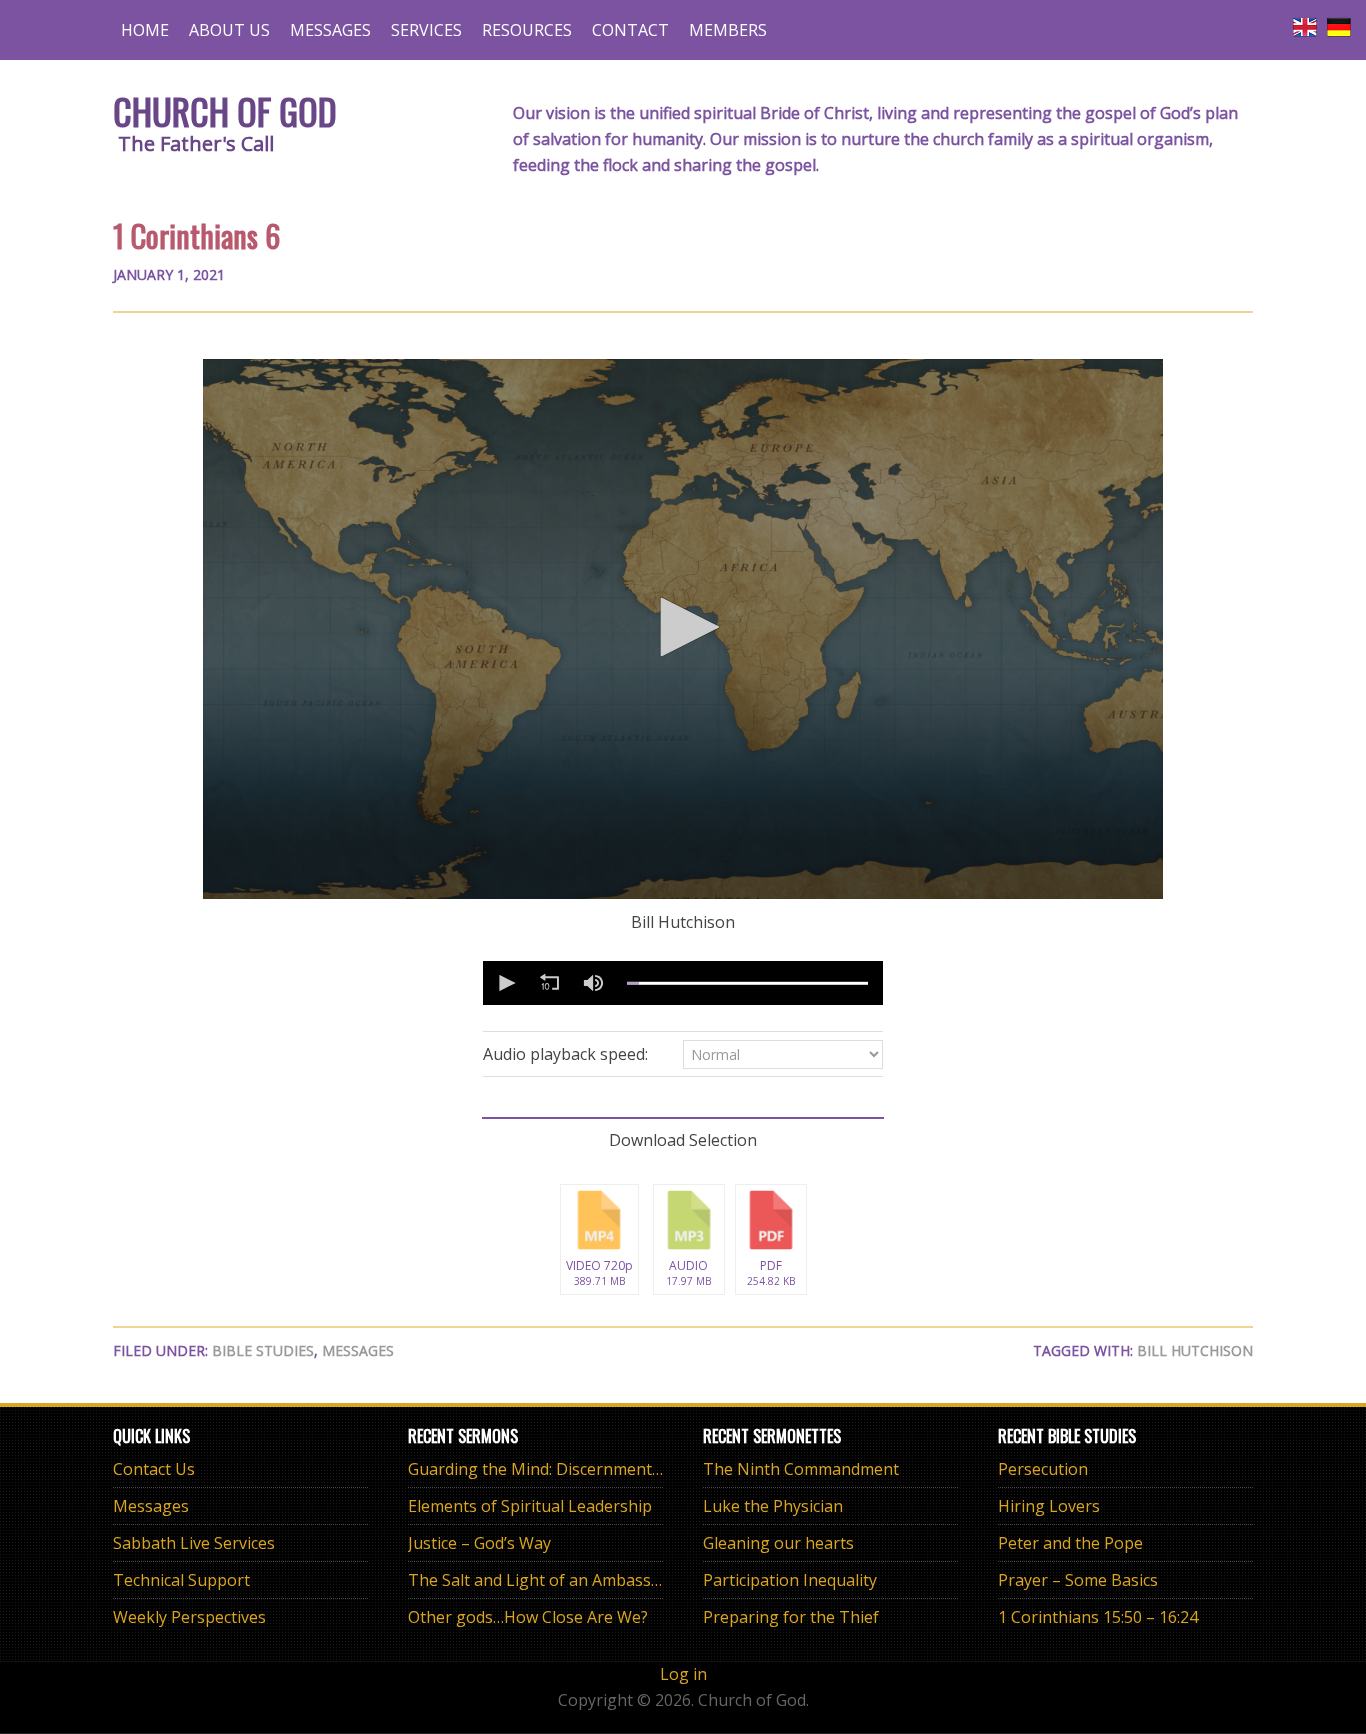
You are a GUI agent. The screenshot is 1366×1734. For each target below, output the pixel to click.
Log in (683, 1674)
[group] (593, 983)
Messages (358, 1350)
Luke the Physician (773, 1506)
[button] (683, 627)
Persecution (1043, 1469)
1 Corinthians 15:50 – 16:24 (1098, 1617)
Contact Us (154, 1469)
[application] (683, 629)
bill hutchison (1195, 1350)
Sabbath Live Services (194, 1543)
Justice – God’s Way (479, 1543)
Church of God (225, 110)
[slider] (747, 983)
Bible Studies (263, 1350)
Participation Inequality (790, 1580)
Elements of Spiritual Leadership (530, 1506)
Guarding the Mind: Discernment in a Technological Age (616, 1469)
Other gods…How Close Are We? (528, 1617)
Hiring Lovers (1049, 1506)
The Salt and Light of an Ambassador (547, 1580)
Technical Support (181, 1580)
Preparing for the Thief (791, 1617)
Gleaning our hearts (778, 1543)
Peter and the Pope (1070, 1543)
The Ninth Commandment (801, 1469)
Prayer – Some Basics (1078, 1580)
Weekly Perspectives (189, 1617)
